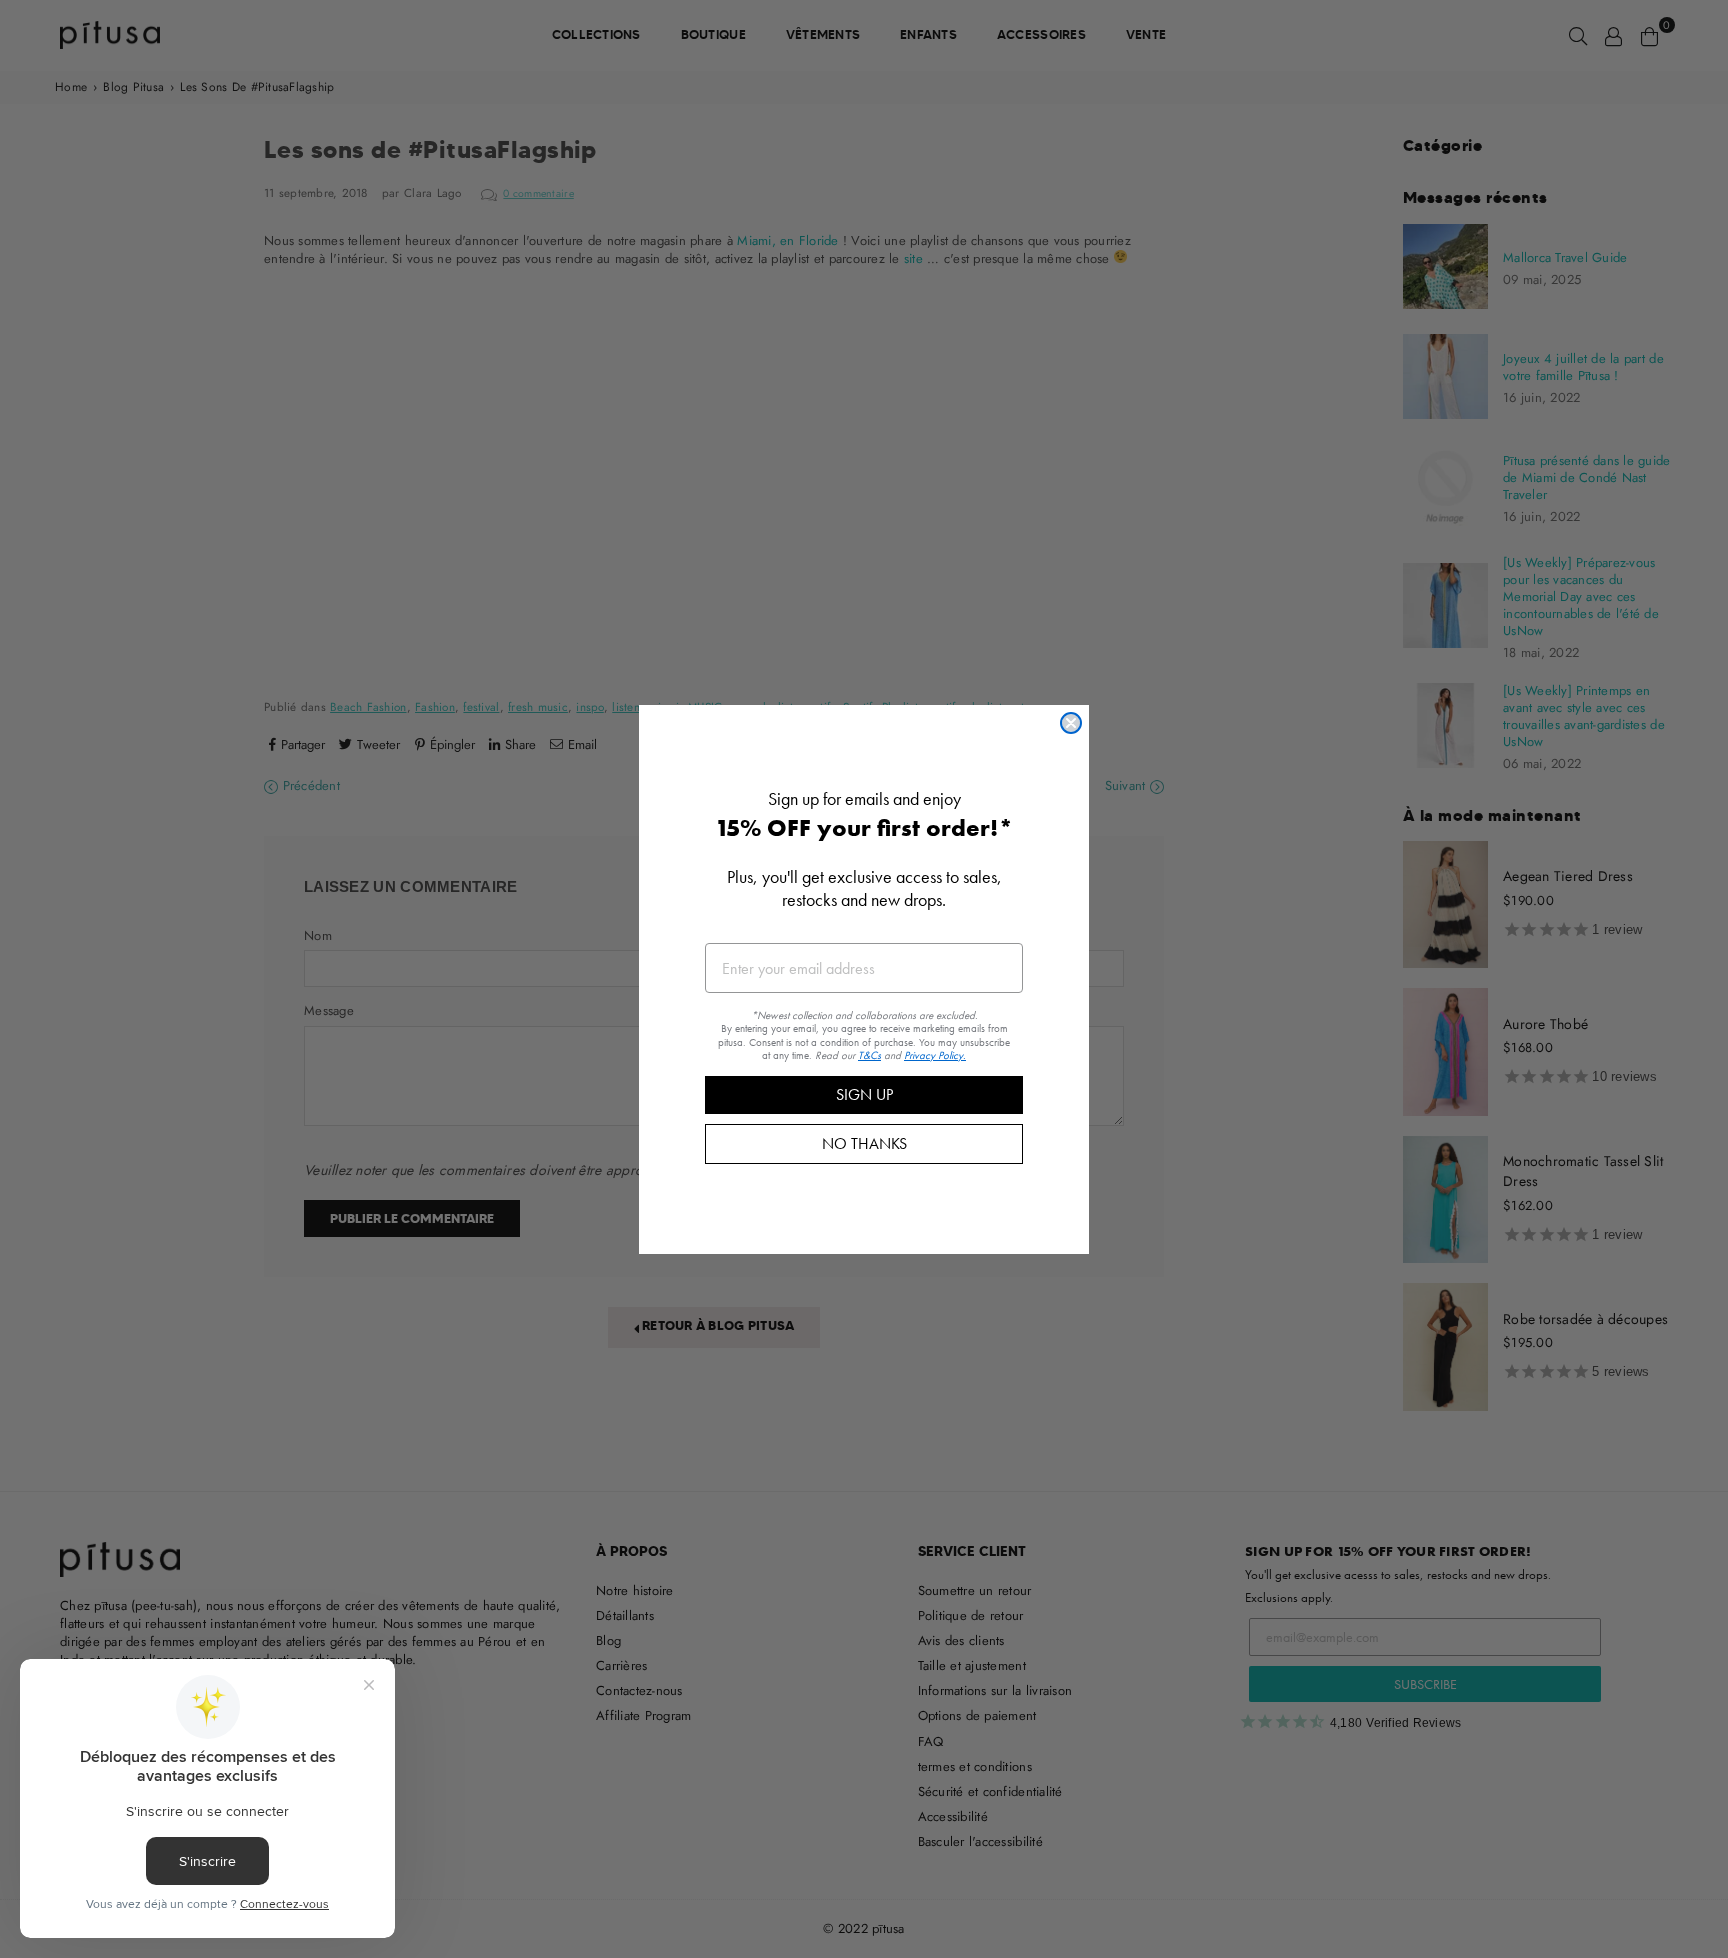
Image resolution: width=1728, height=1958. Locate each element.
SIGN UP (864, 1093)
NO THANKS (864, 1142)
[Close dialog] (1071, 723)
